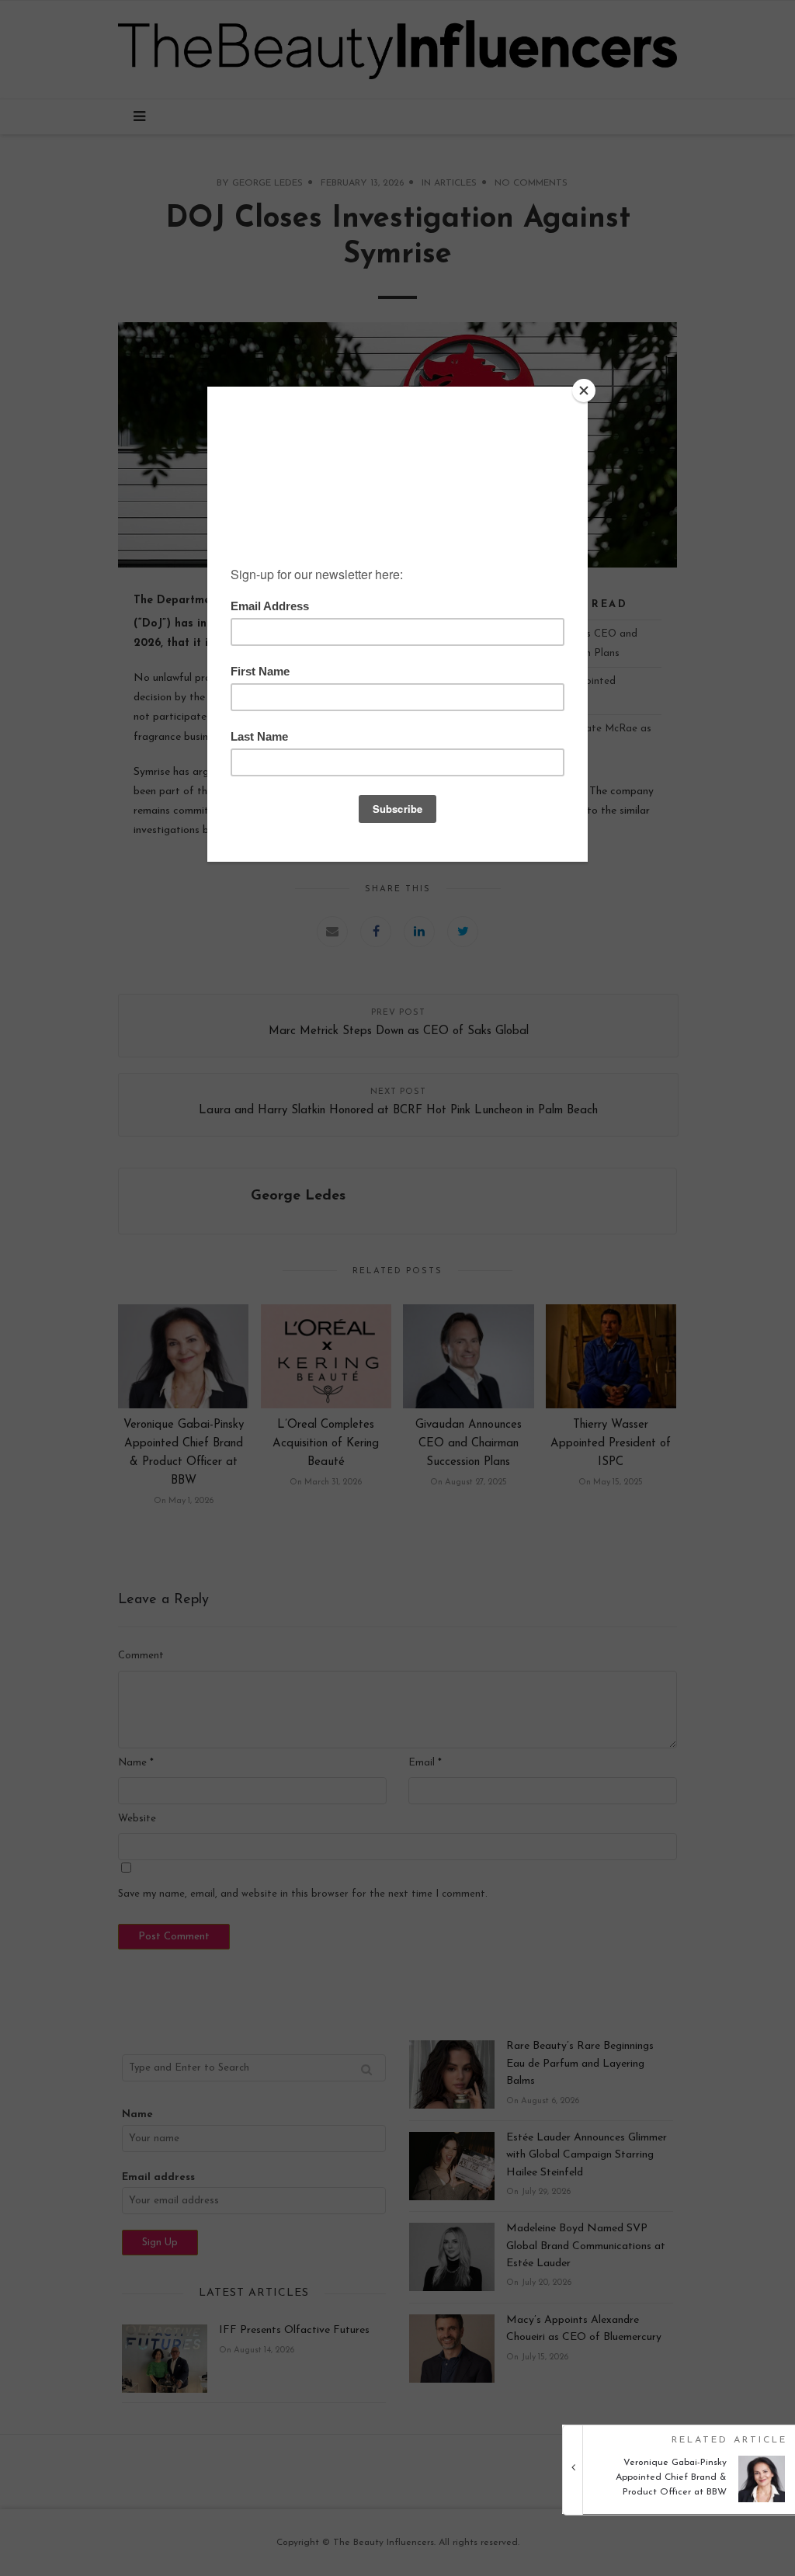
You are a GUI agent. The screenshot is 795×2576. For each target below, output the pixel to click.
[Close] (584, 391)
